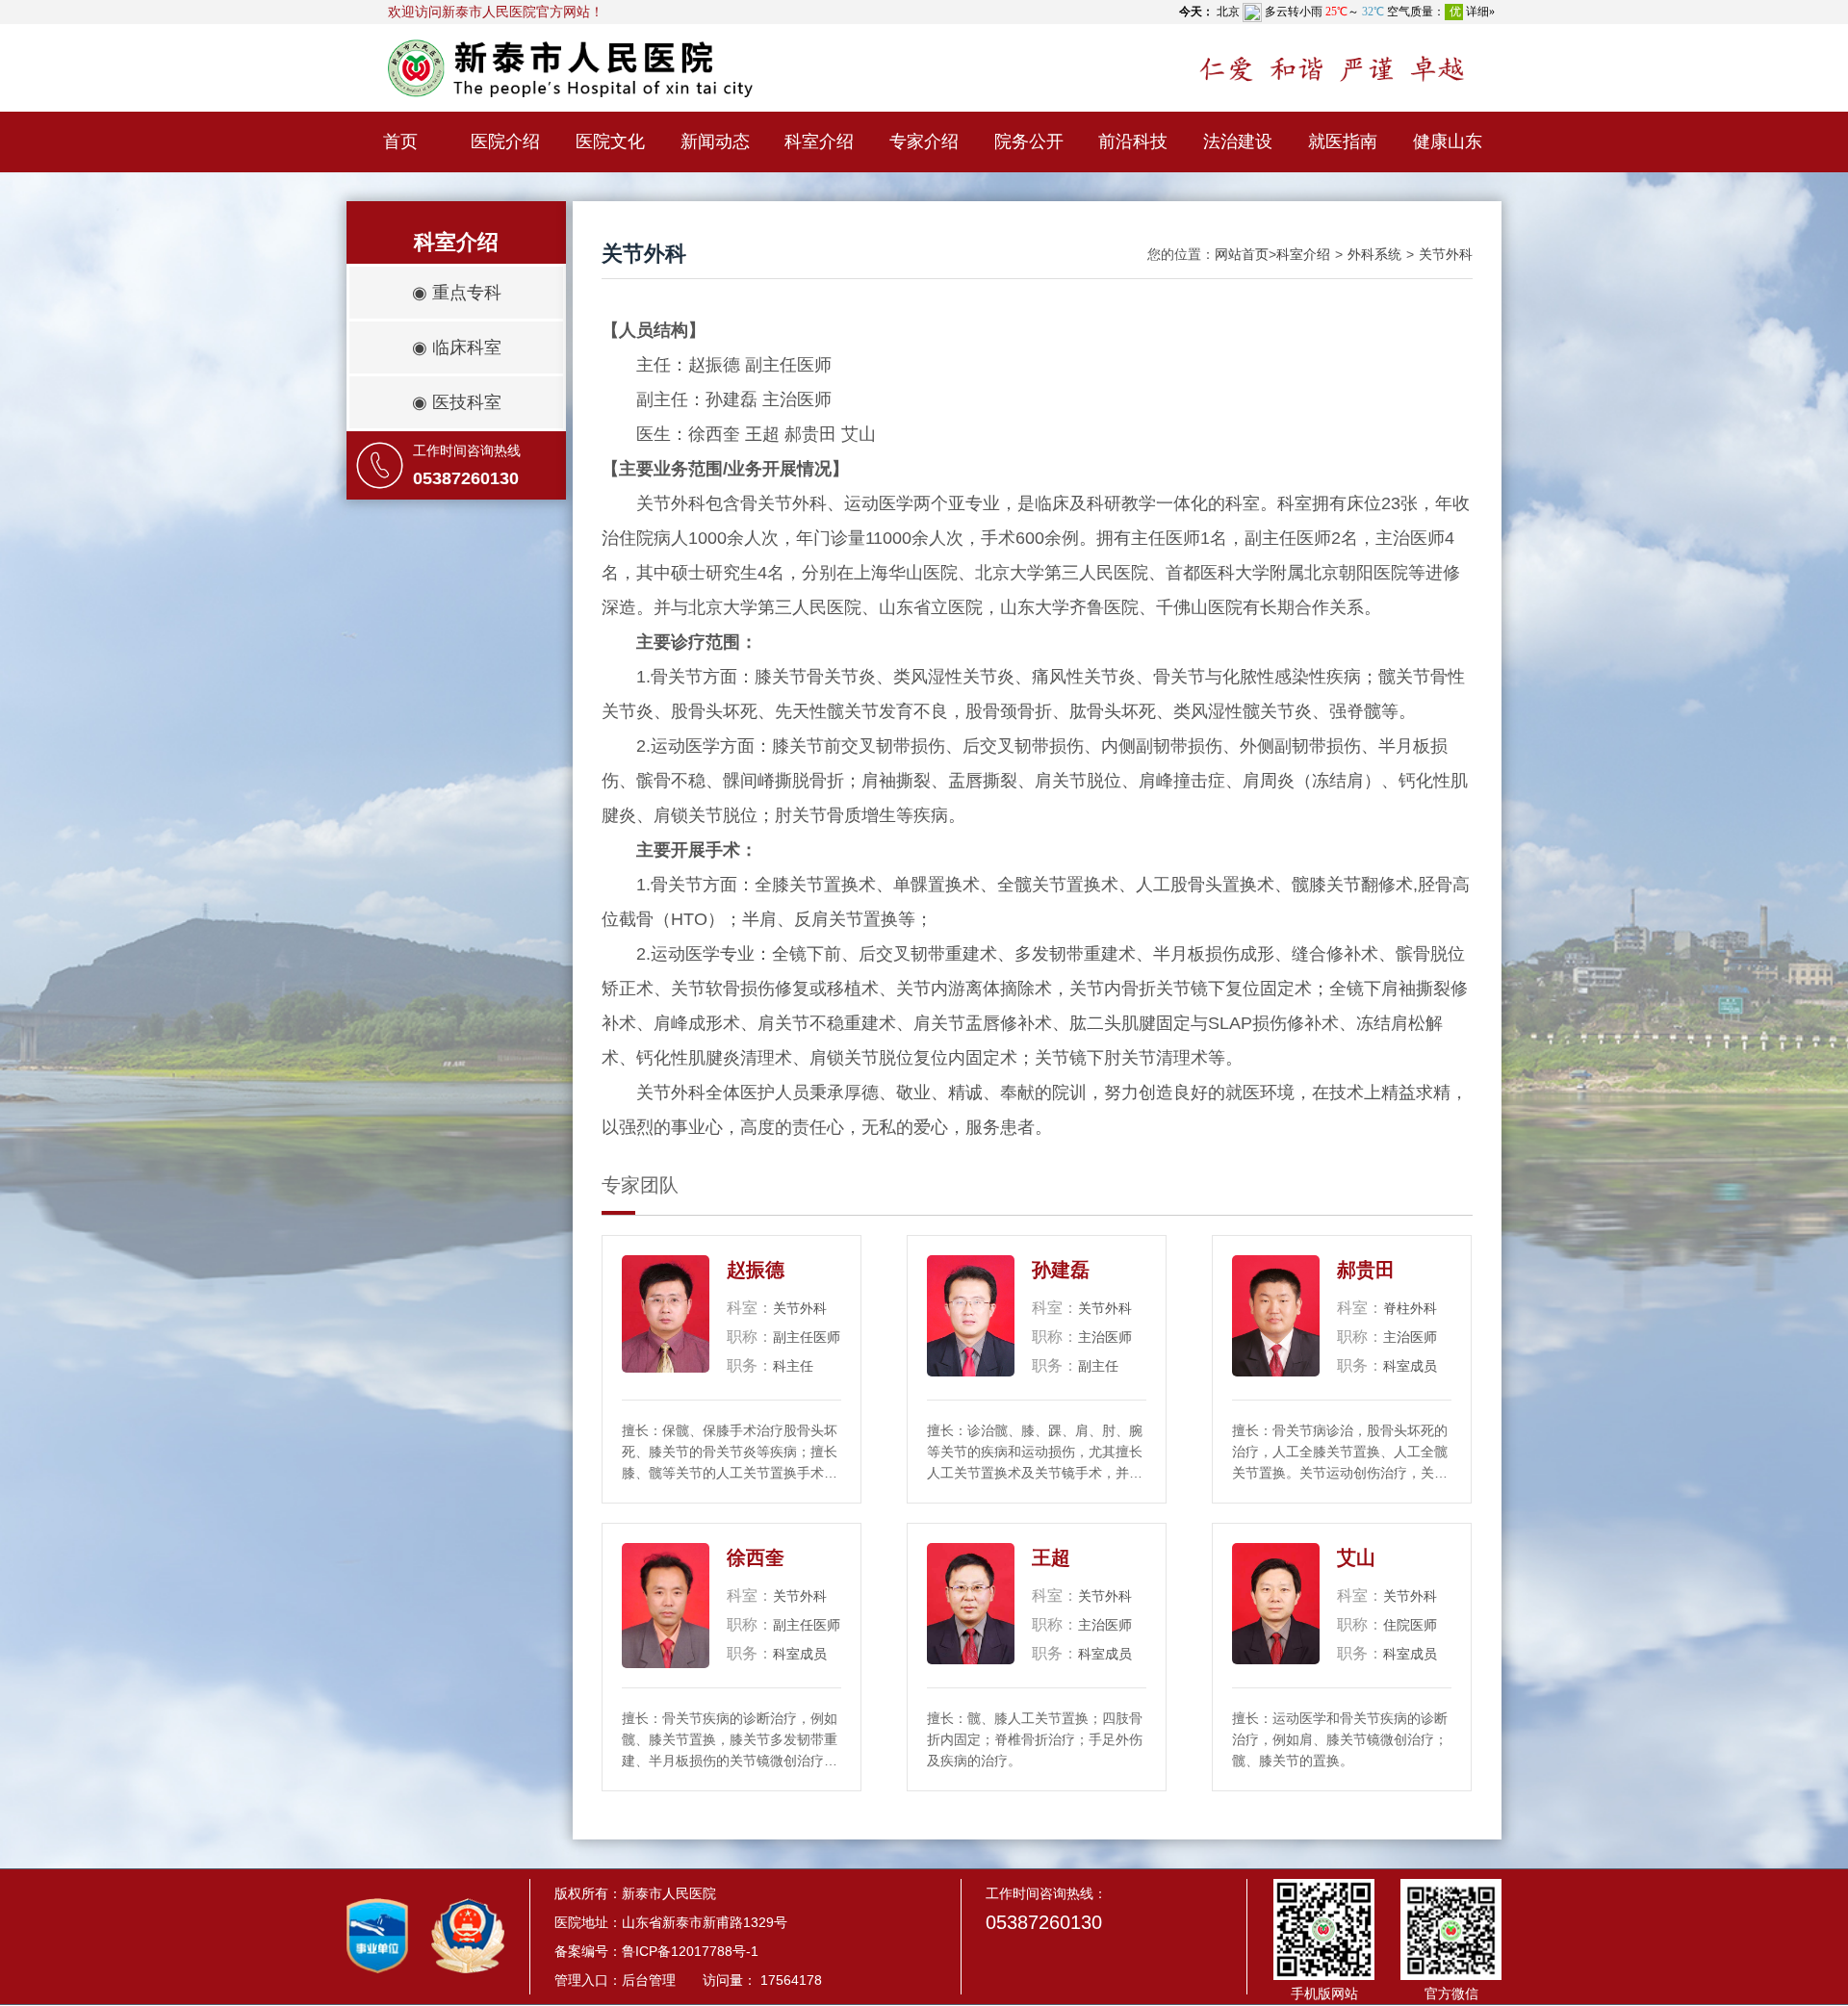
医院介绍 (505, 141)
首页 (400, 141)
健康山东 (1448, 141)
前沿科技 (1133, 141)
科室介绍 (819, 141)
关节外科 (1446, 254)
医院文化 (610, 141)
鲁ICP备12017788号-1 (690, 1951)
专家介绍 (924, 141)
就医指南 (1343, 141)
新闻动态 (715, 141)
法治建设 (1238, 141)
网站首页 (1242, 254)
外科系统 (1374, 254)
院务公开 (1029, 141)
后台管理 (649, 1980)
